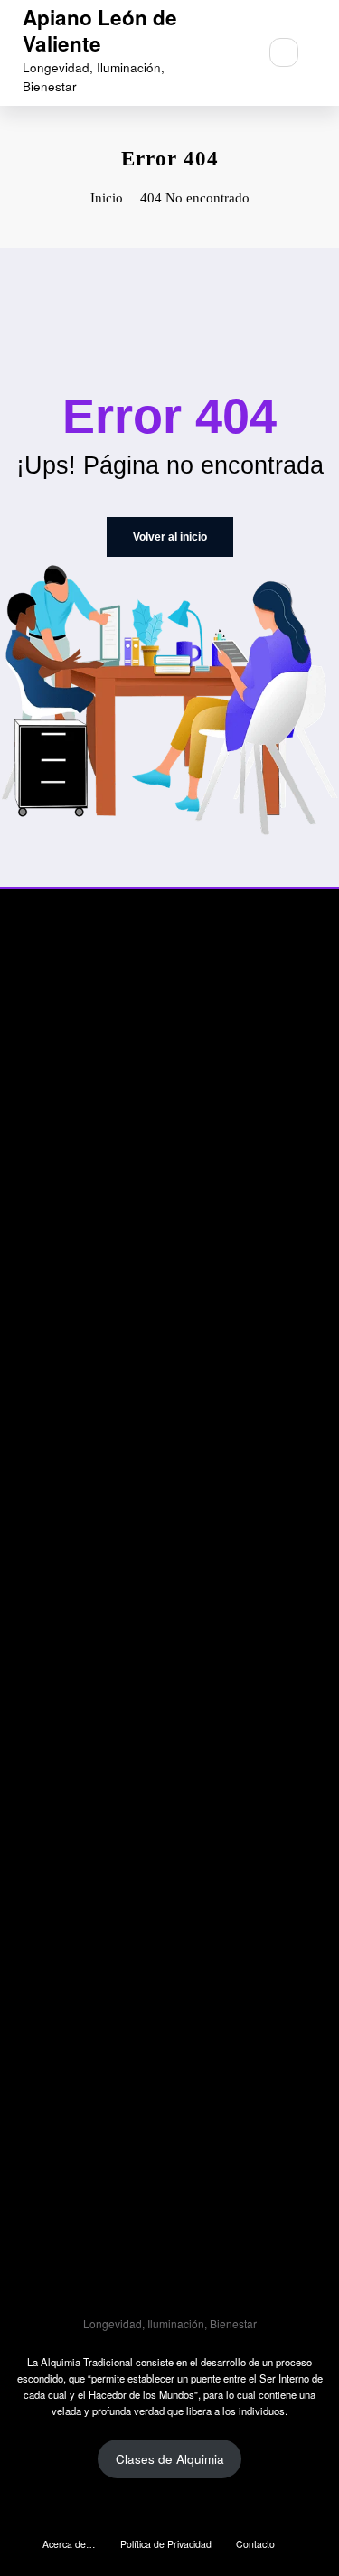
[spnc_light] (323, 53)
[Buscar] (284, 52)
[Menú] (234, 52)
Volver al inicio (170, 537)
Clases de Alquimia (170, 2459)
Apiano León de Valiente (100, 30)
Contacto (255, 2544)
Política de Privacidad (166, 2544)
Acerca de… (69, 2544)
